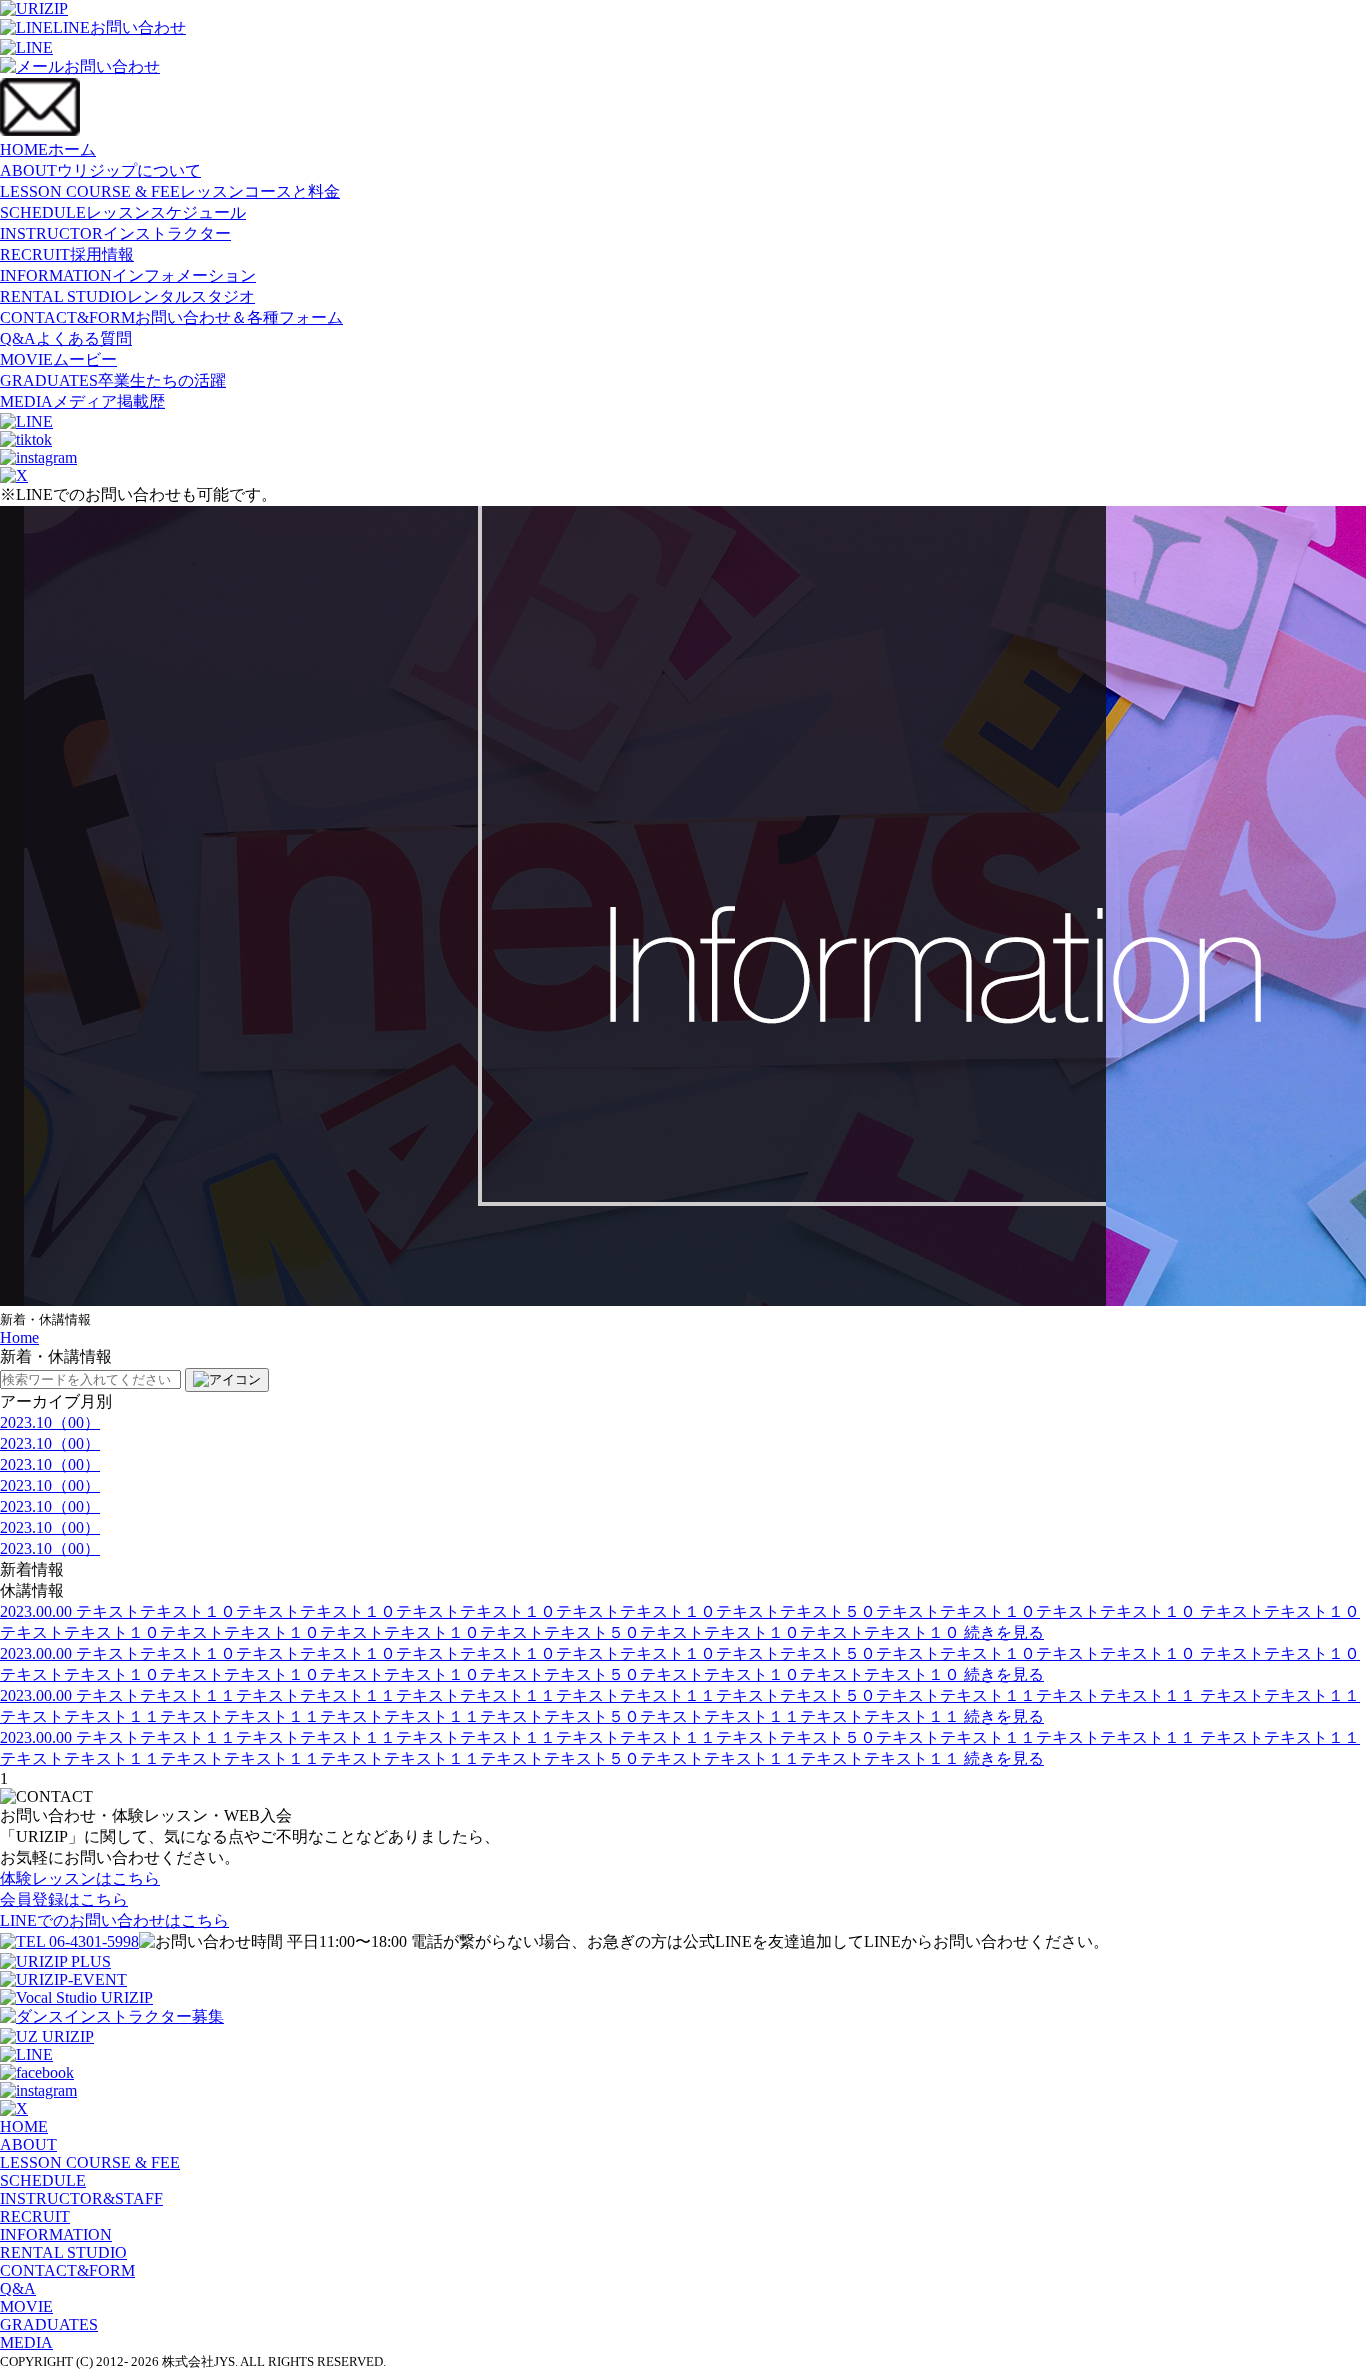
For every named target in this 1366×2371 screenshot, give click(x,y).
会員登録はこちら (64, 1899)
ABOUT (100, 170)
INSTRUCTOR (115, 233)
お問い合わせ (112, 66)
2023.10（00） (50, 1422)
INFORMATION (128, 275)
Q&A (66, 338)
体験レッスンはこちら (80, 1878)
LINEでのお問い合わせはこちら (114, 1920)
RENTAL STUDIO (127, 296)
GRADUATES (113, 380)
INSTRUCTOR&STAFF (81, 2198)
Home (19, 1337)
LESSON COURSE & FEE (170, 191)
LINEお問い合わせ (119, 27)
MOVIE (58, 359)
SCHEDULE (123, 212)
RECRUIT (67, 254)
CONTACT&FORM (171, 317)
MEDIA (82, 401)
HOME (48, 149)
